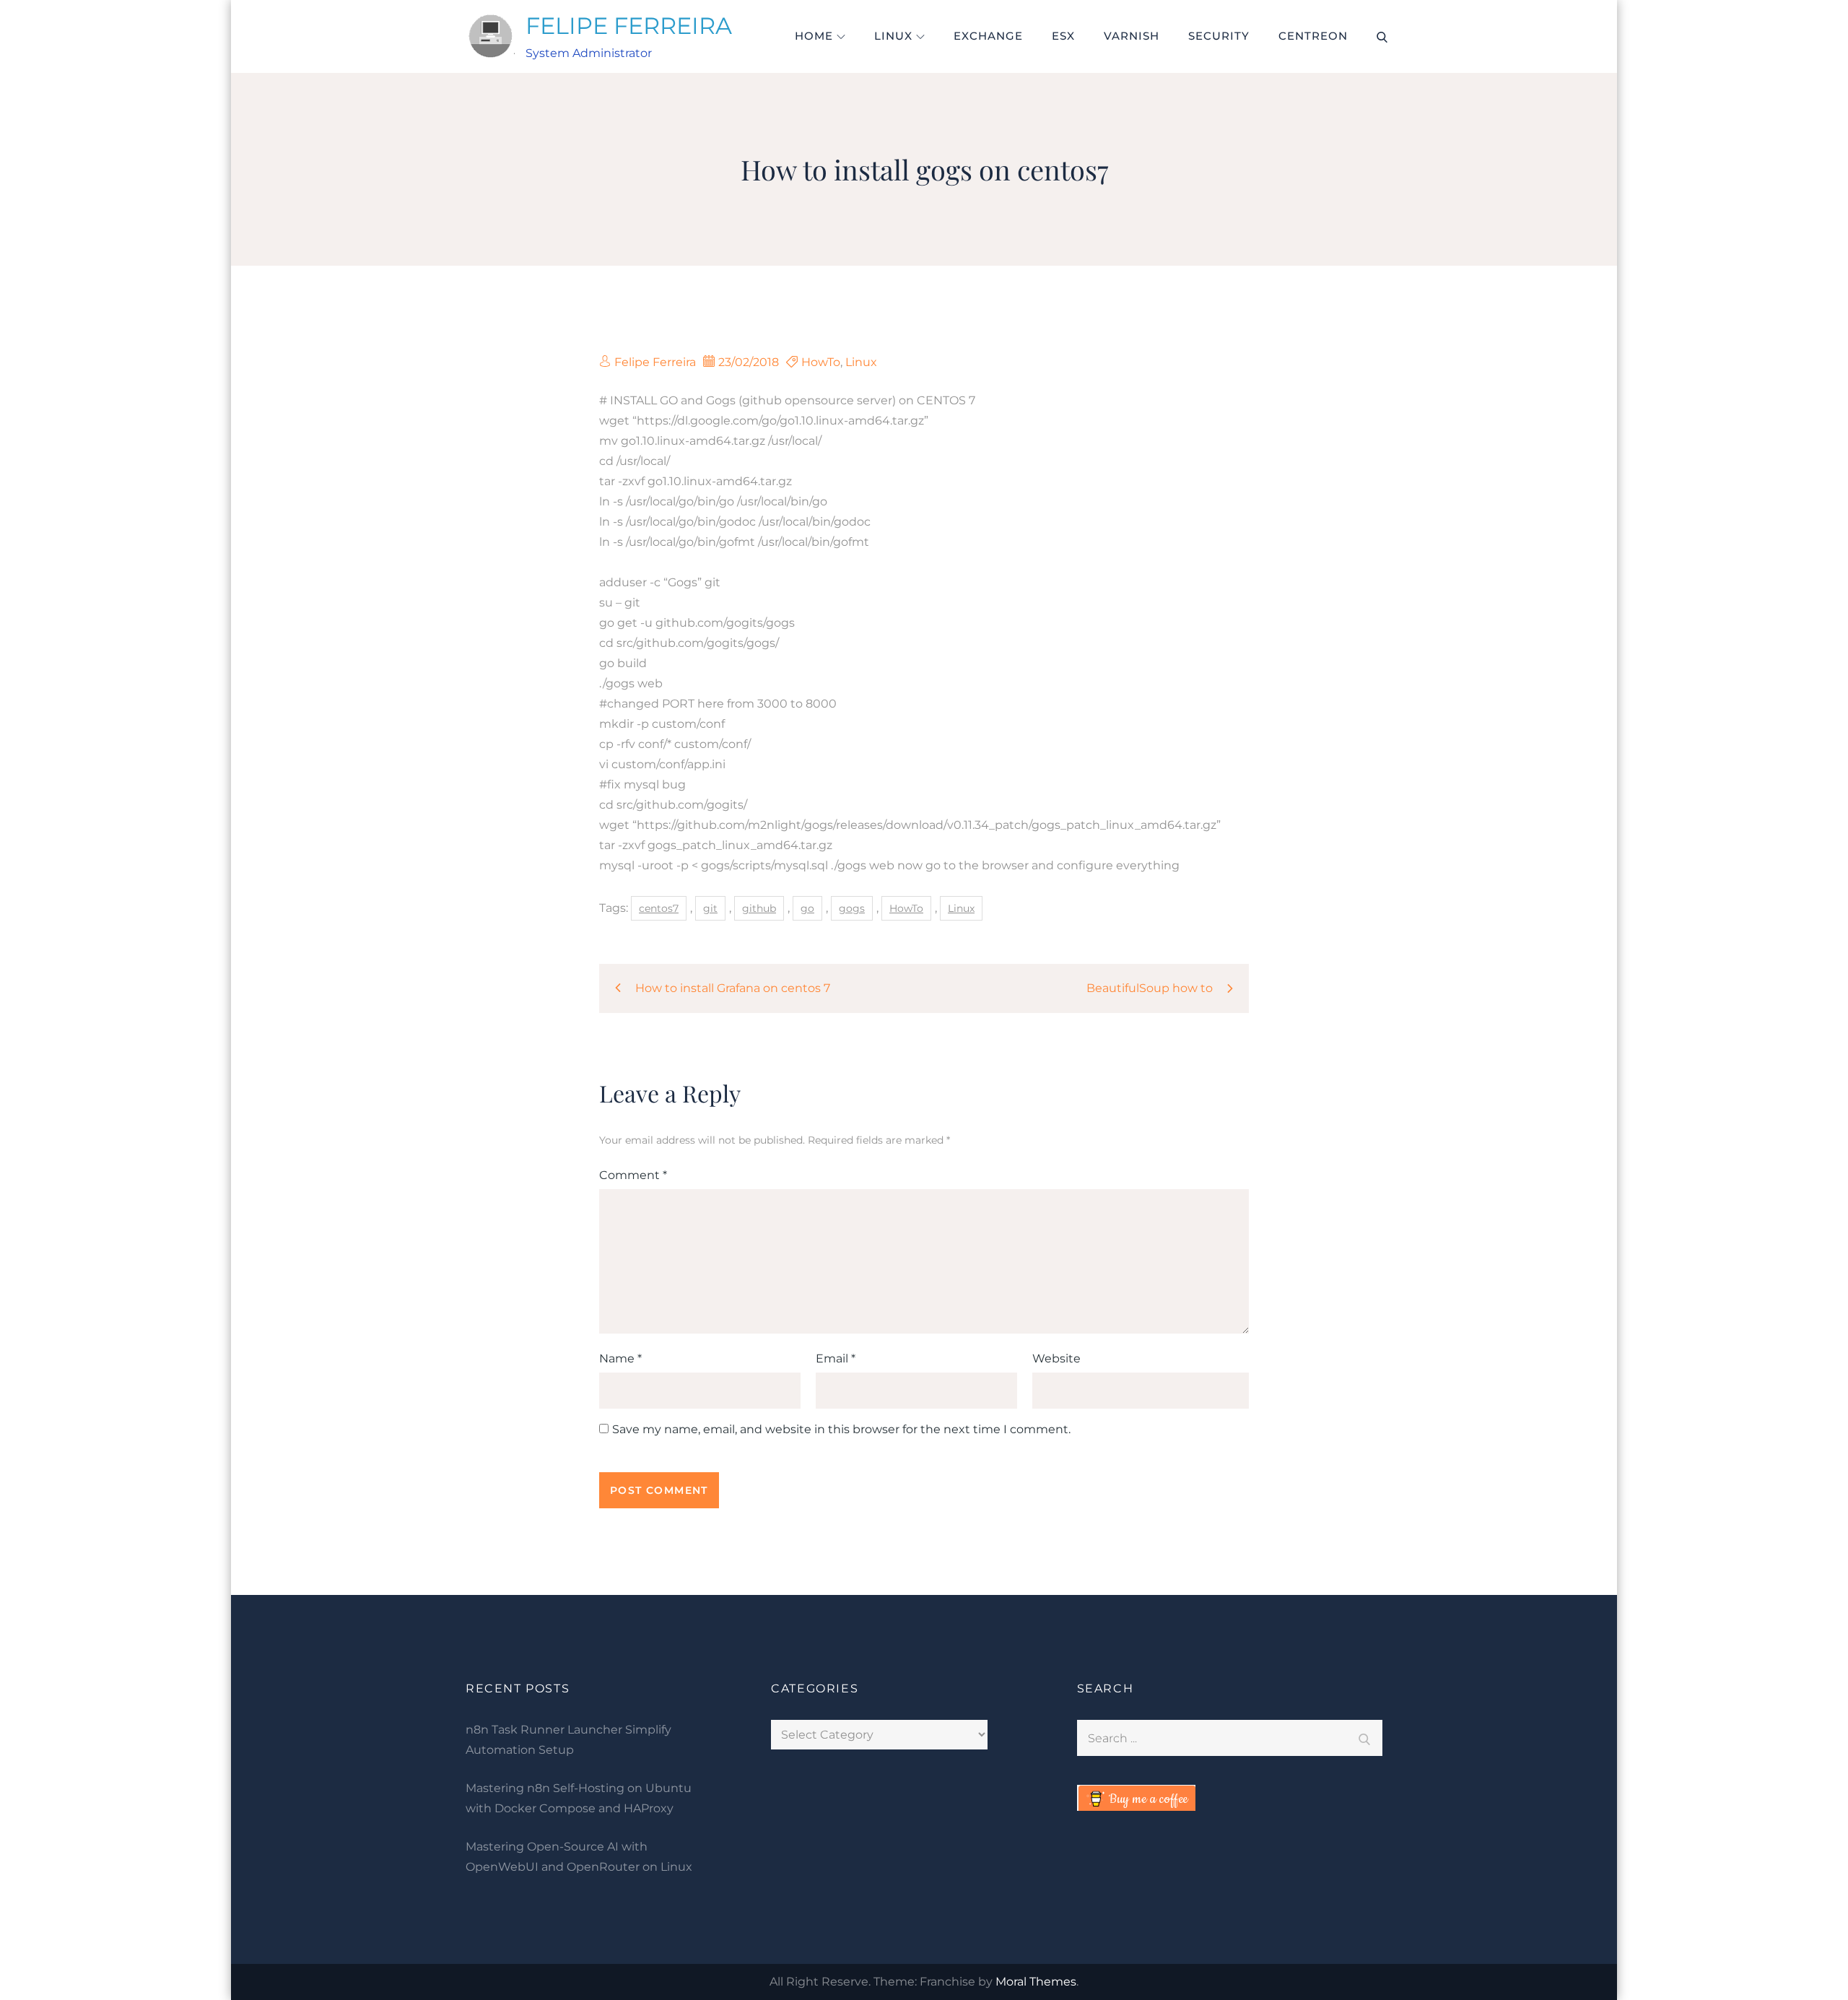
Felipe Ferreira (655, 362)
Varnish (1132, 36)
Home (814, 36)
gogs (852, 908)
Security (1219, 36)
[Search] (1364, 1738)
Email (836, 1358)
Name (620, 1358)
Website (1056, 1358)
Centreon (1313, 36)
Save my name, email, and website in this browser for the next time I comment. (841, 1430)
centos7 (659, 908)
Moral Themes (1036, 1982)
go (807, 908)
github (759, 908)
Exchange (988, 36)
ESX (1063, 36)
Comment (633, 1175)
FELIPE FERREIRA (629, 26)
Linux (893, 36)
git (710, 908)
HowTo (821, 362)
